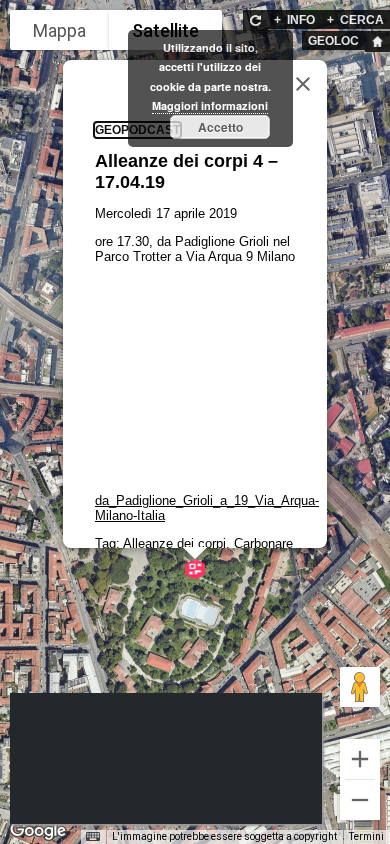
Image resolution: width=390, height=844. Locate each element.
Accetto (220, 127)
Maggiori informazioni (210, 105)
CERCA (355, 20)
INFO (294, 20)
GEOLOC (333, 41)
